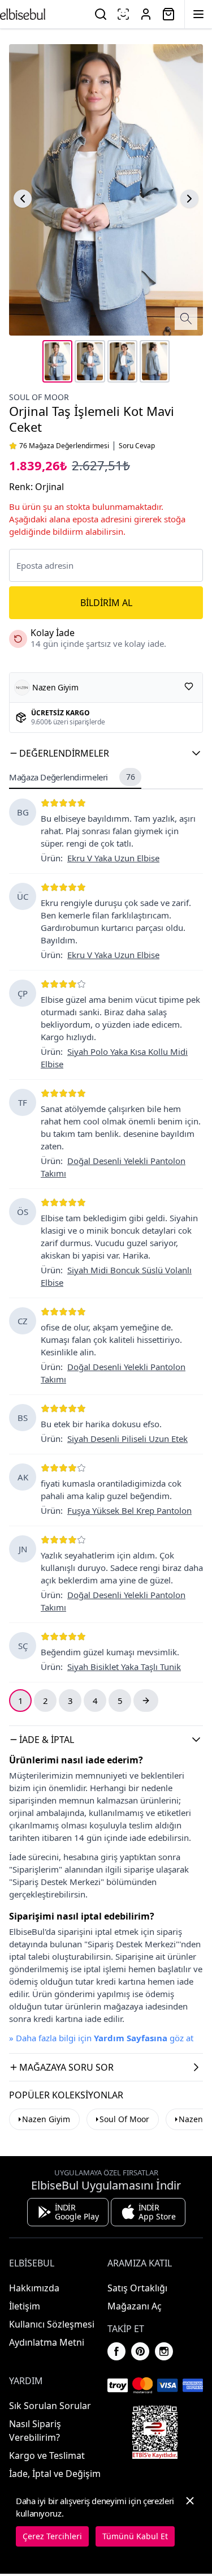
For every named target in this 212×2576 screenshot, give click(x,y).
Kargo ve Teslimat (47, 2455)
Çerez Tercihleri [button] (52, 2536)
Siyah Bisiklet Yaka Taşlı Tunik (124, 1667)
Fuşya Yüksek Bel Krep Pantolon (129, 1510)
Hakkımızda (34, 2288)
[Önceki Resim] (23, 199)
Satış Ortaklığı (137, 2288)
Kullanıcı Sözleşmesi (52, 2324)
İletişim (25, 2306)
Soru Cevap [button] (137, 446)
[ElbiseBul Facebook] (116, 2351)
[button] (106, 753)
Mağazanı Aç (135, 2306)
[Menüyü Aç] (198, 14)
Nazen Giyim (46, 2119)
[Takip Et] (189, 686)
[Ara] (101, 14)
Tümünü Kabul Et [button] (135, 2536)
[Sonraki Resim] (189, 199)
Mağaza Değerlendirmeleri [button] (72, 777)
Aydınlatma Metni (47, 2342)
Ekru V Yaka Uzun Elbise (113, 858)
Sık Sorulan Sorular (50, 2406)
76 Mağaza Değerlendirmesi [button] (64, 446)
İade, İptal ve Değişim (55, 2474)
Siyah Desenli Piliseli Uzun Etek (127, 1439)
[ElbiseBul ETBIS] (155, 2432)
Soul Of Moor (39, 397)
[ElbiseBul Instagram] (164, 2351)
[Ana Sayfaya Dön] (23, 14)
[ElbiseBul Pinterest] (140, 2351)
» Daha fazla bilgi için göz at (101, 2038)
